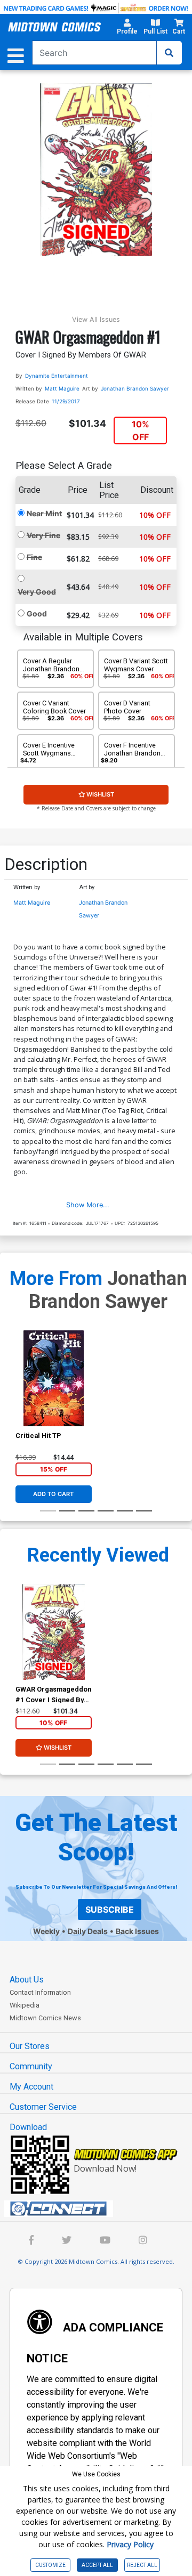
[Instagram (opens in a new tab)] (143, 2241)
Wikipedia (25, 2005)
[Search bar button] (169, 53)
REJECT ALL (142, 2565)
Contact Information (40, 1992)
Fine (34, 557)
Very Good (37, 592)
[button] (127, 28)
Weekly (46, 1931)
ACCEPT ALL (97, 2565)
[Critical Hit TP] (54, 1378)
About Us (27, 1980)
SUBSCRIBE (110, 1909)
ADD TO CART (53, 1494)
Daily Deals (88, 1931)
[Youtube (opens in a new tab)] (105, 2241)
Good (37, 613)
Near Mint (44, 513)
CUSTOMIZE (50, 2565)
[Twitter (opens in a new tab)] (67, 2241)
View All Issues (96, 319)
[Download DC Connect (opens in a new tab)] (100, 2209)
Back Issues (137, 1931)
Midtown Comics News (45, 2018)
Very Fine (43, 535)
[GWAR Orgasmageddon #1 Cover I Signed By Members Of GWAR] (54, 1632)
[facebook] (31, 2241)
